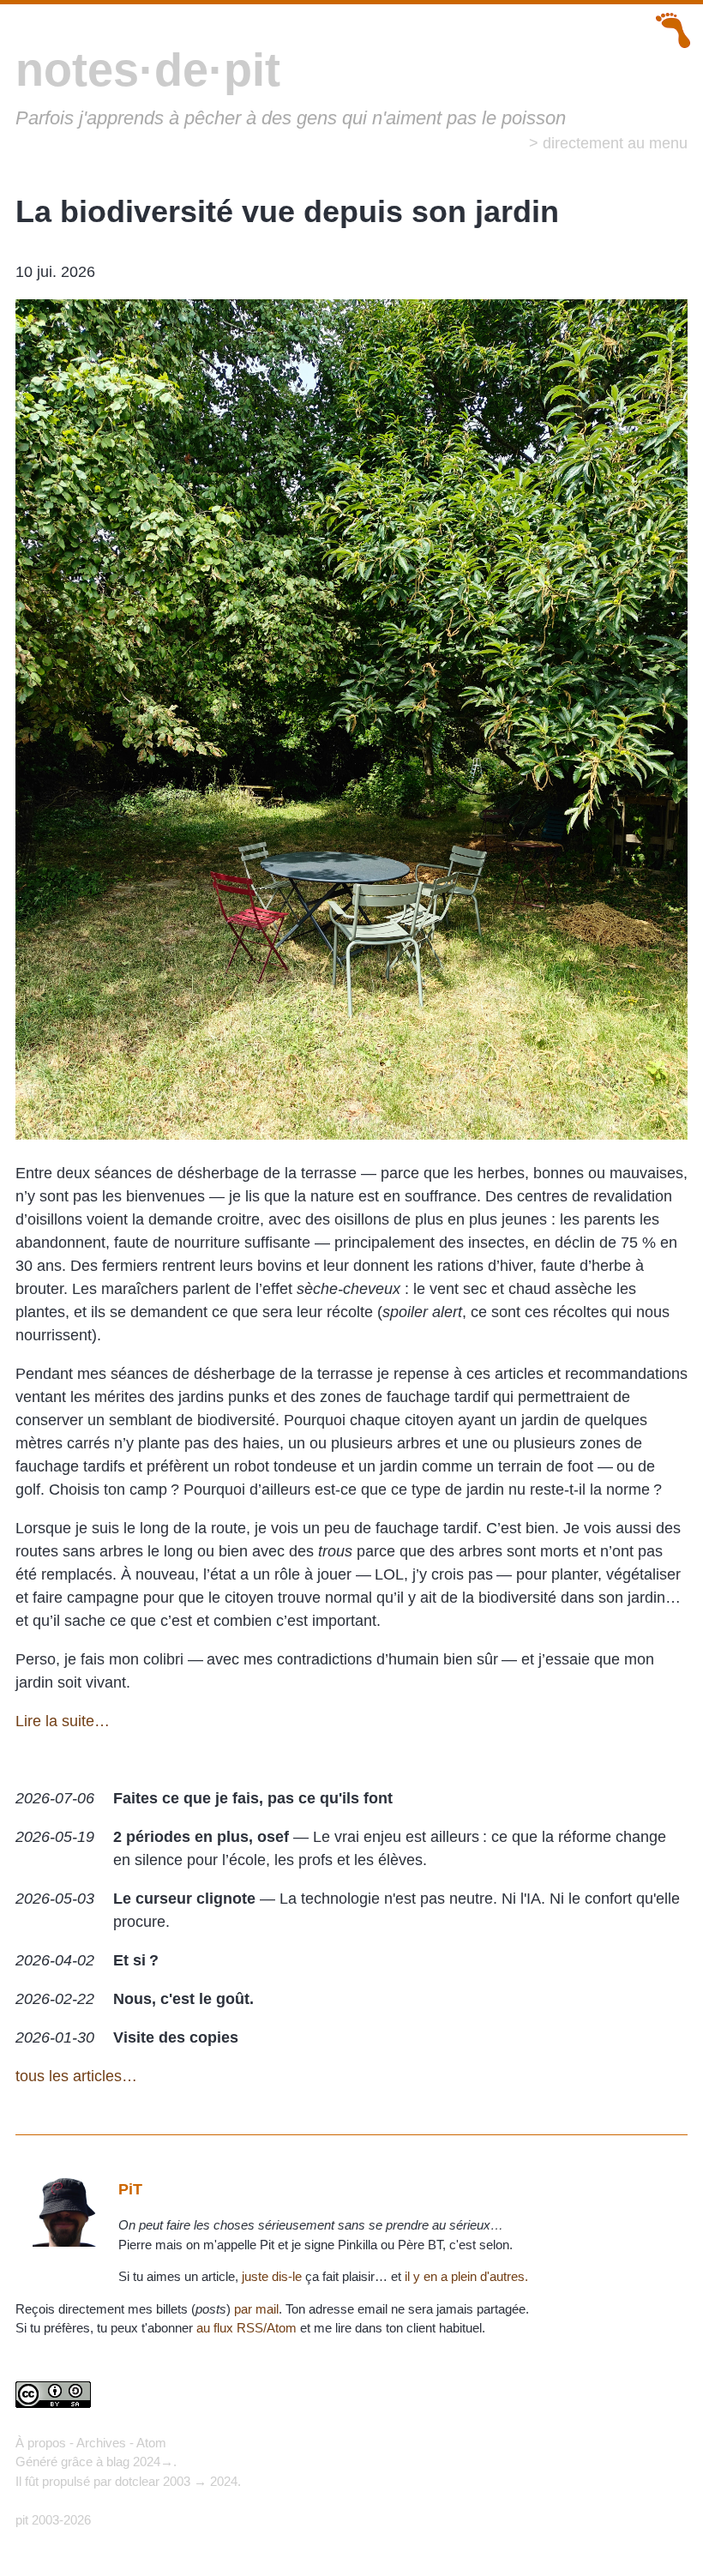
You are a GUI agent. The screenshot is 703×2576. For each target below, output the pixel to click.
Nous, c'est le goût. (183, 1999)
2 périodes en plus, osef (201, 1837)
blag (118, 2462)
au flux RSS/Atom (246, 2328)
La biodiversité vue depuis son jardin (287, 211)
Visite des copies (176, 2037)
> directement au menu (608, 143)
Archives (101, 2443)
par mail (256, 2309)
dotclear (137, 2481)
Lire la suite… (63, 1721)
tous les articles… (76, 2076)
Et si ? (136, 1960)
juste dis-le (272, 2276)
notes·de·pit (148, 69)
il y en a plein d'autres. (466, 2276)
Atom (151, 2443)
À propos (41, 2443)
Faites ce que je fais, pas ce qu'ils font (253, 1798)
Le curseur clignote (184, 1899)
